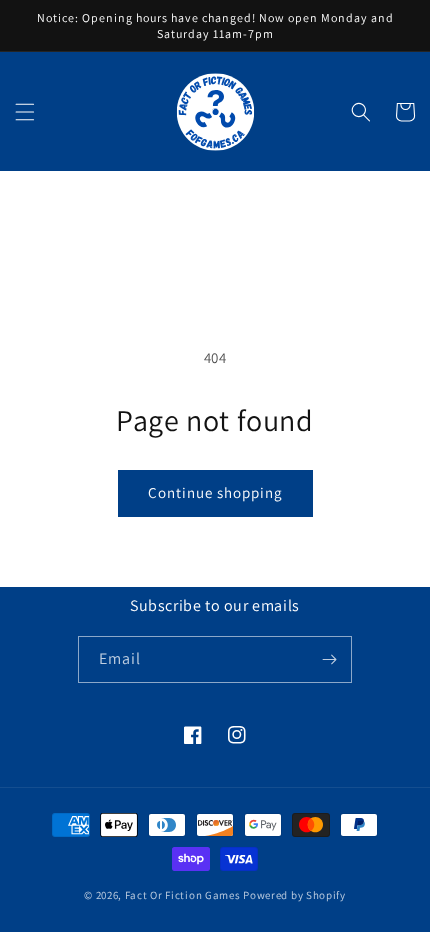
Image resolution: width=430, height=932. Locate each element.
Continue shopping (215, 492)
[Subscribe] (329, 659)
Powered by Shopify (294, 895)
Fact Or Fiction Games (183, 895)
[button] (25, 112)
